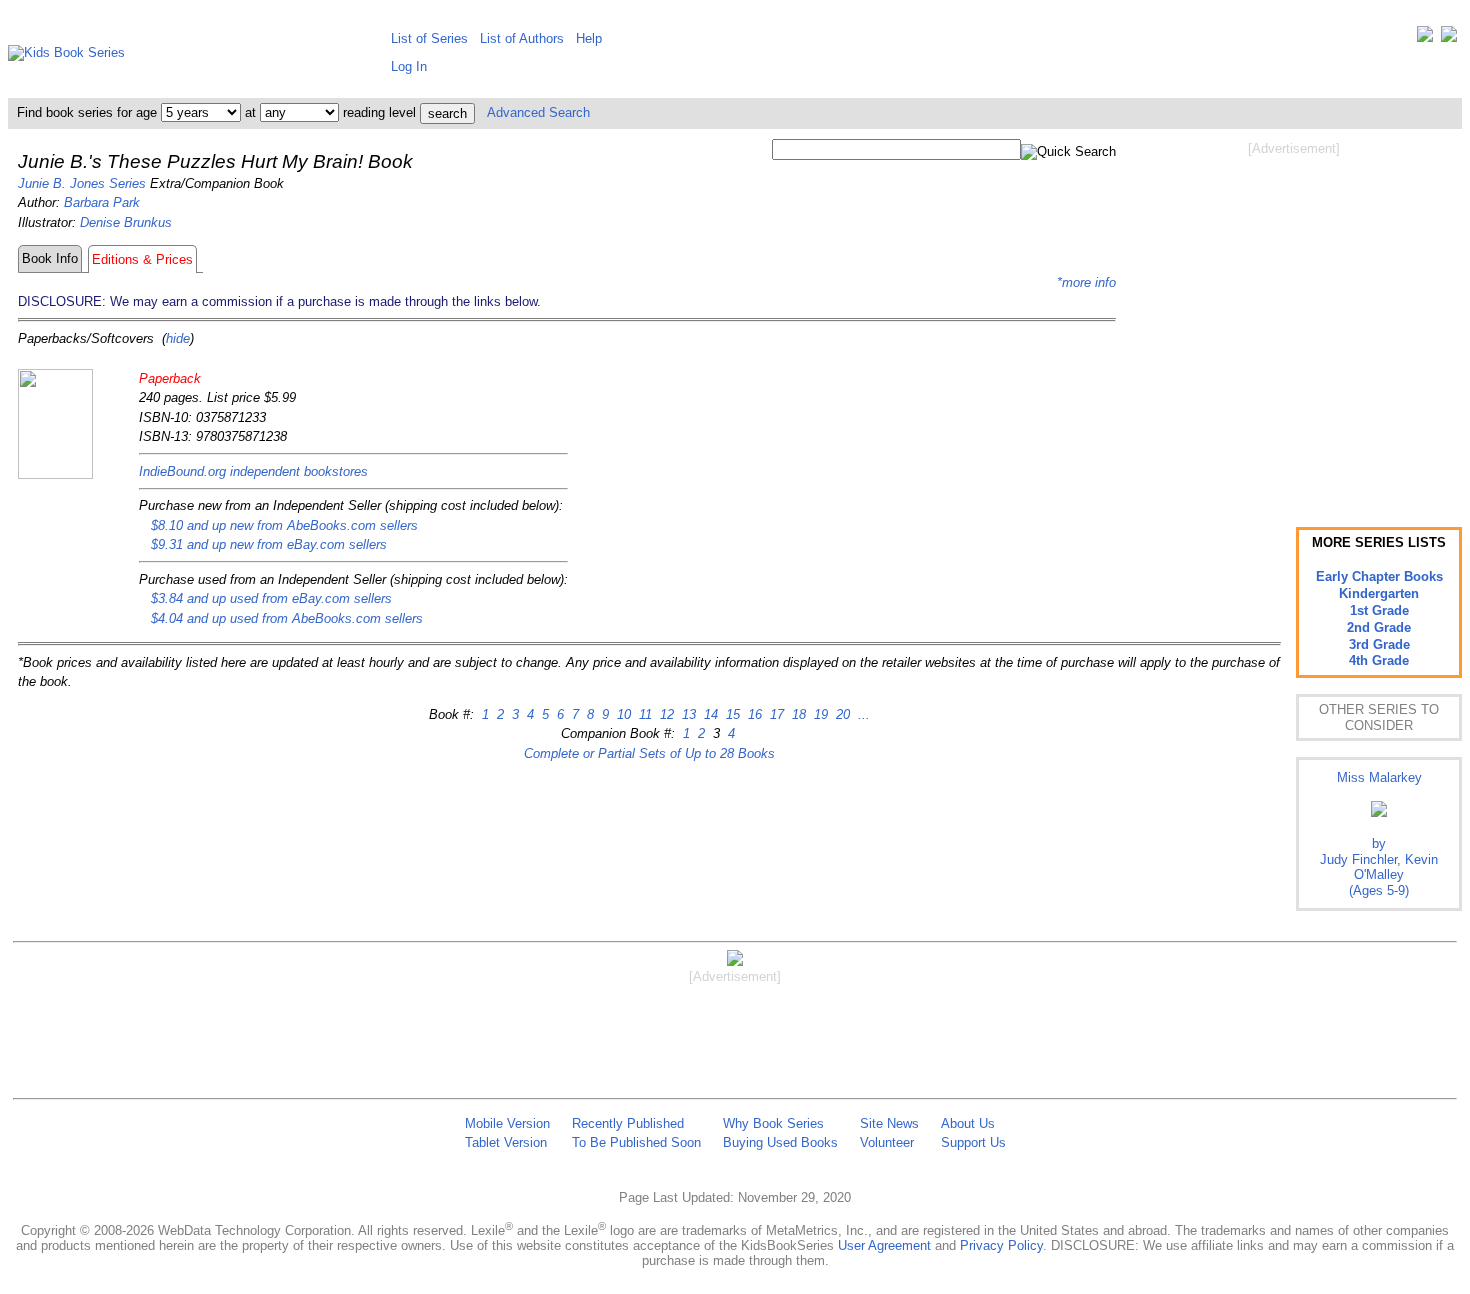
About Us (968, 1123)
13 (687, 714)
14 (709, 714)
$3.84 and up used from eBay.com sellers (271, 598)
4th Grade (1379, 660)
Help (589, 38)
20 (841, 714)
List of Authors (522, 38)
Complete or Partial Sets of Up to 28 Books (649, 753)
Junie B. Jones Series (82, 183)
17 (775, 714)
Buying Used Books (780, 1142)
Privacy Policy (1001, 1245)
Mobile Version (507, 1123)
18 (797, 714)
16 (753, 714)
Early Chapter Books (1379, 576)
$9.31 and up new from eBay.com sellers (269, 544)
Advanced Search (538, 112)
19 (819, 714)
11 (643, 714)
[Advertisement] (1294, 318)
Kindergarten (1379, 593)
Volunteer (887, 1142)
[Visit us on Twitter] (1425, 38)
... (862, 714)
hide (178, 338)
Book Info (50, 258)
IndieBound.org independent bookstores (253, 471)
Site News (889, 1123)
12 (665, 714)
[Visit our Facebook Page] (1449, 38)
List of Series (429, 38)
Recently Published (628, 1123)
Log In (409, 66)
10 (622, 714)
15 (731, 714)
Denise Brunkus (126, 222)
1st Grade (1379, 610)
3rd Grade (1379, 644)
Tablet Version (506, 1142)
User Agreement (884, 1245)
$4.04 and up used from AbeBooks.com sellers (287, 618)
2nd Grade (1379, 627)
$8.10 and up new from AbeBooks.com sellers (284, 525)
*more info (1086, 282)
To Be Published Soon (636, 1142)
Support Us (973, 1142)
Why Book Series (773, 1123)
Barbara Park (102, 202)
